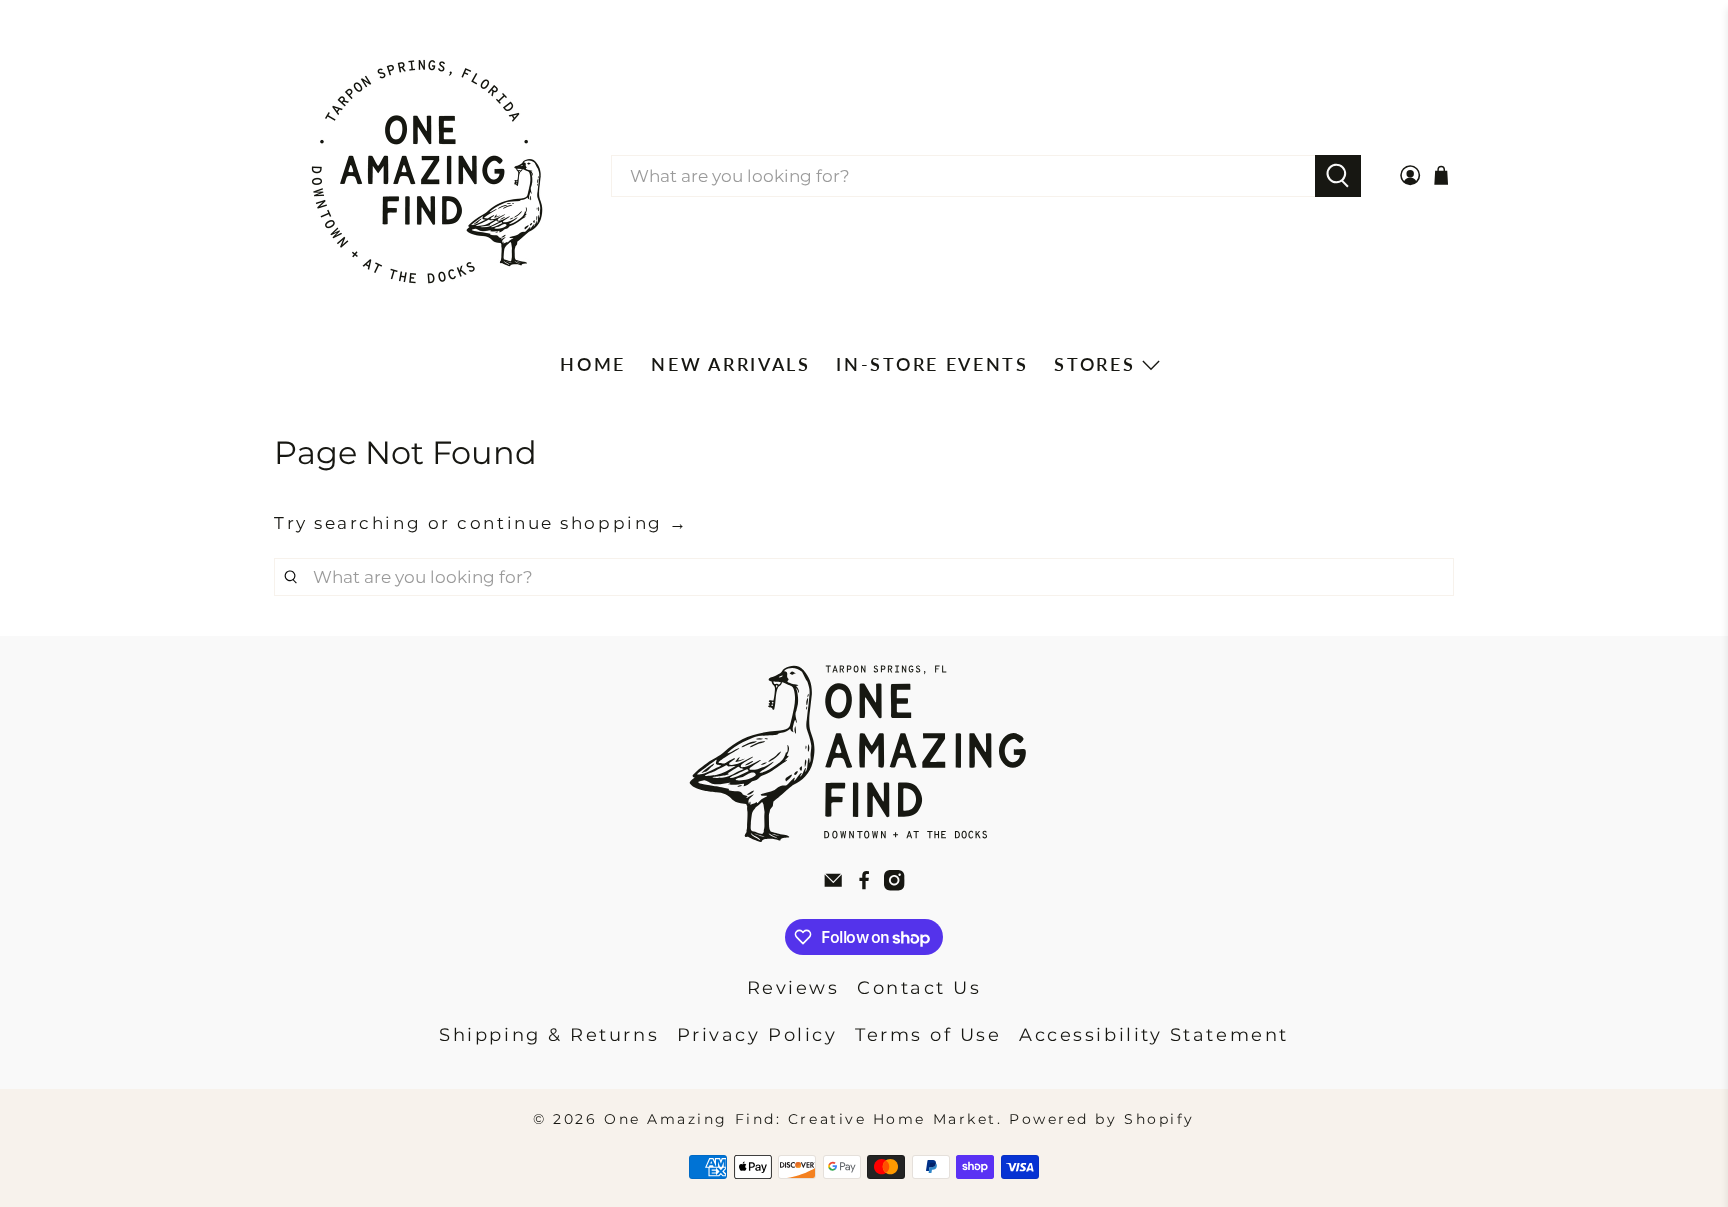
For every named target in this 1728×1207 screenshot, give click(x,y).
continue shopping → (572, 523)
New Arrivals (730, 364)
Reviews (793, 988)
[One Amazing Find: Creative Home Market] (427, 176)
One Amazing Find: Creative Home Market (800, 1119)
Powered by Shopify (1102, 1119)
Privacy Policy (757, 1035)
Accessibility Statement (1154, 1035)
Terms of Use (928, 1035)
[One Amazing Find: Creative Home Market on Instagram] (894, 885)
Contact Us (919, 988)
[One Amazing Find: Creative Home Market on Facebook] (864, 885)
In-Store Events (932, 364)
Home (593, 364)
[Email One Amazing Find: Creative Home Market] (833, 885)
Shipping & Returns (549, 1035)
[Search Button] (1338, 176)
